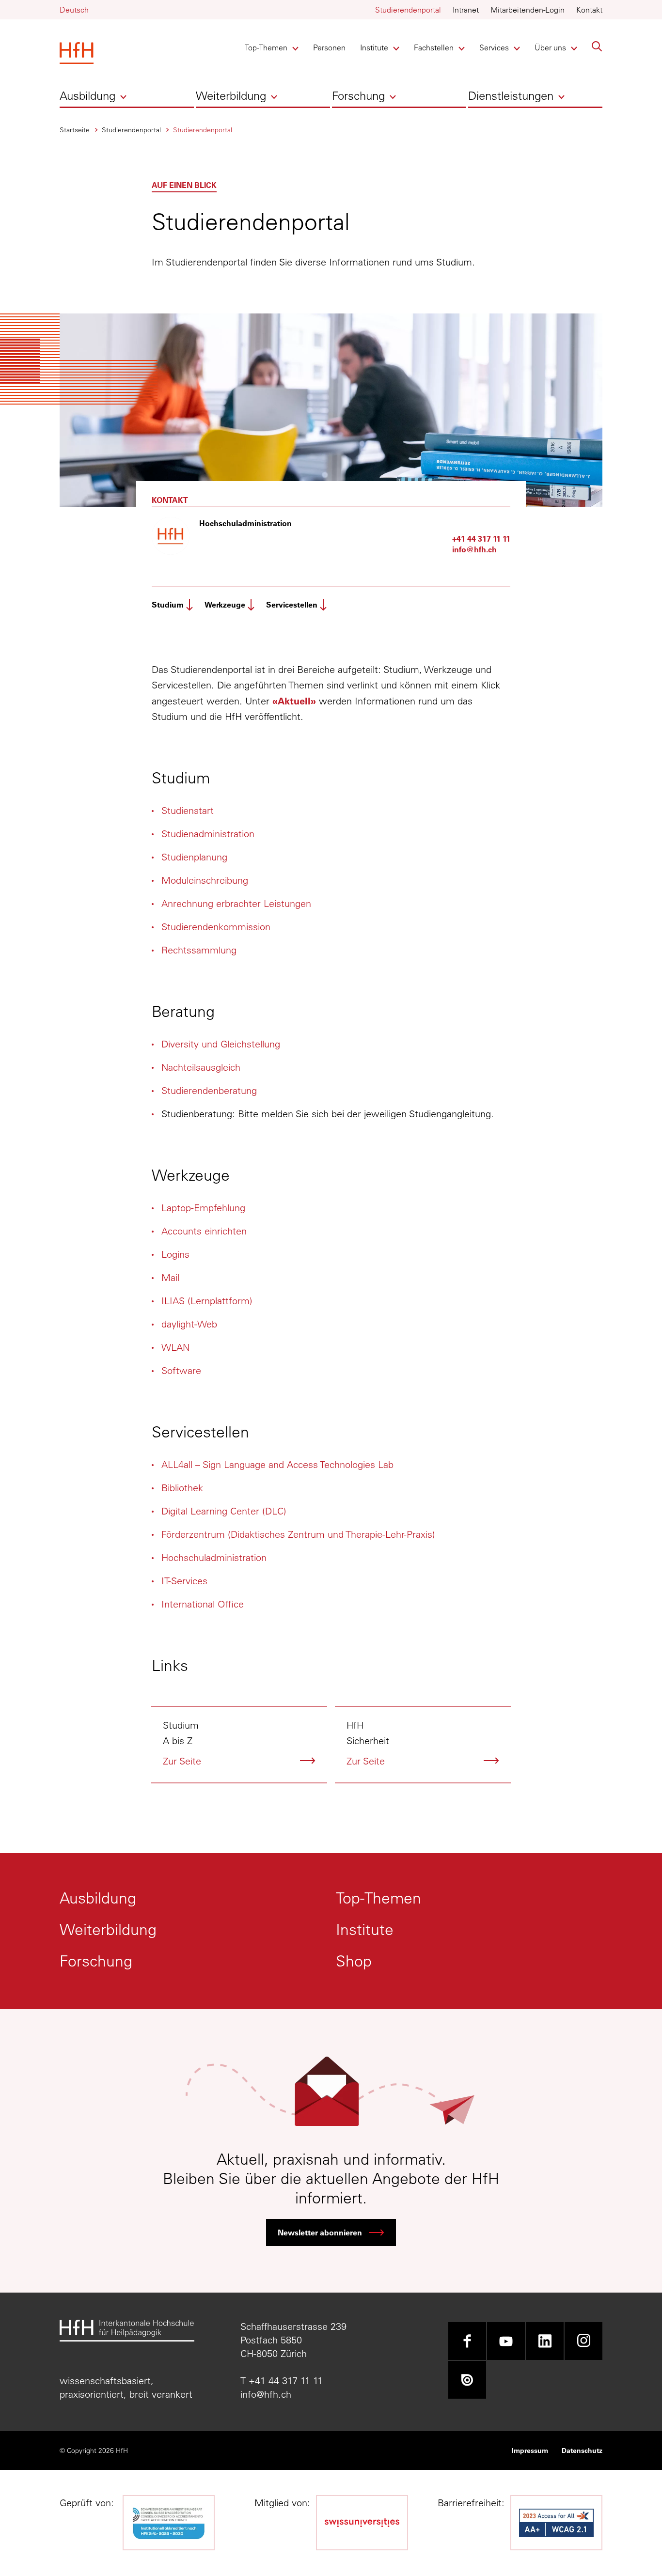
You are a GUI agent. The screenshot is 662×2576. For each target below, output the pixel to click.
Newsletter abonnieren (320, 2232)
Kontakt (589, 10)
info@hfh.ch (474, 549)
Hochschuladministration (214, 1557)
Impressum (530, 2450)
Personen (329, 47)
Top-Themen (266, 47)
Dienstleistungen (511, 95)
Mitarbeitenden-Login (528, 10)
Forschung (358, 95)
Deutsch (74, 10)
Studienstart (188, 810)
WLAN (175, 1347)
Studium (168, 604)
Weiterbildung (231, 95)
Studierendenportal (408, 10)
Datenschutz (582, 2450)
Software (181, 1370)
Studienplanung (194, 857)
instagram (583, 2341)
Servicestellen (292, 604)
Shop (354, 1961)
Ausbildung (87, 95)
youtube (506, 2341)
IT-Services (184, 1581)
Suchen (597, 47)
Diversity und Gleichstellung (221, 1044)
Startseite (75, 130)
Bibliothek (182, 1488)
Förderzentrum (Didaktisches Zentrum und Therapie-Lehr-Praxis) (298, 1534)
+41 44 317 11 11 (481, 539)
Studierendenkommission (216, 927)
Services (496, 47)
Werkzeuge (225, 604)
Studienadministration (208, 834)
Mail (170, 1277)
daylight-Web (189, 1324)
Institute (376, 47)
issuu (467, 2380)
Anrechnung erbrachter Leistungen (236, 903)
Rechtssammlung (199, 950)
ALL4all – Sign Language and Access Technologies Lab (277, 1464)
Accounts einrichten (204, 1231)
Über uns (551, 47)
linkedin (545, 2341)
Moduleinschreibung (205, 880)
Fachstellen (434, 47)
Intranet (466, 10)
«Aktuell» (294, 701)
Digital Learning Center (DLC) (224, 1511)
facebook (467, 2341)
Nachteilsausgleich (201, 1067)
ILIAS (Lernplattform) (207, 1301)
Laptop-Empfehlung (203, 1208)
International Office (203, 1604)
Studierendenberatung (209, 1090)
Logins (175, 1254)
